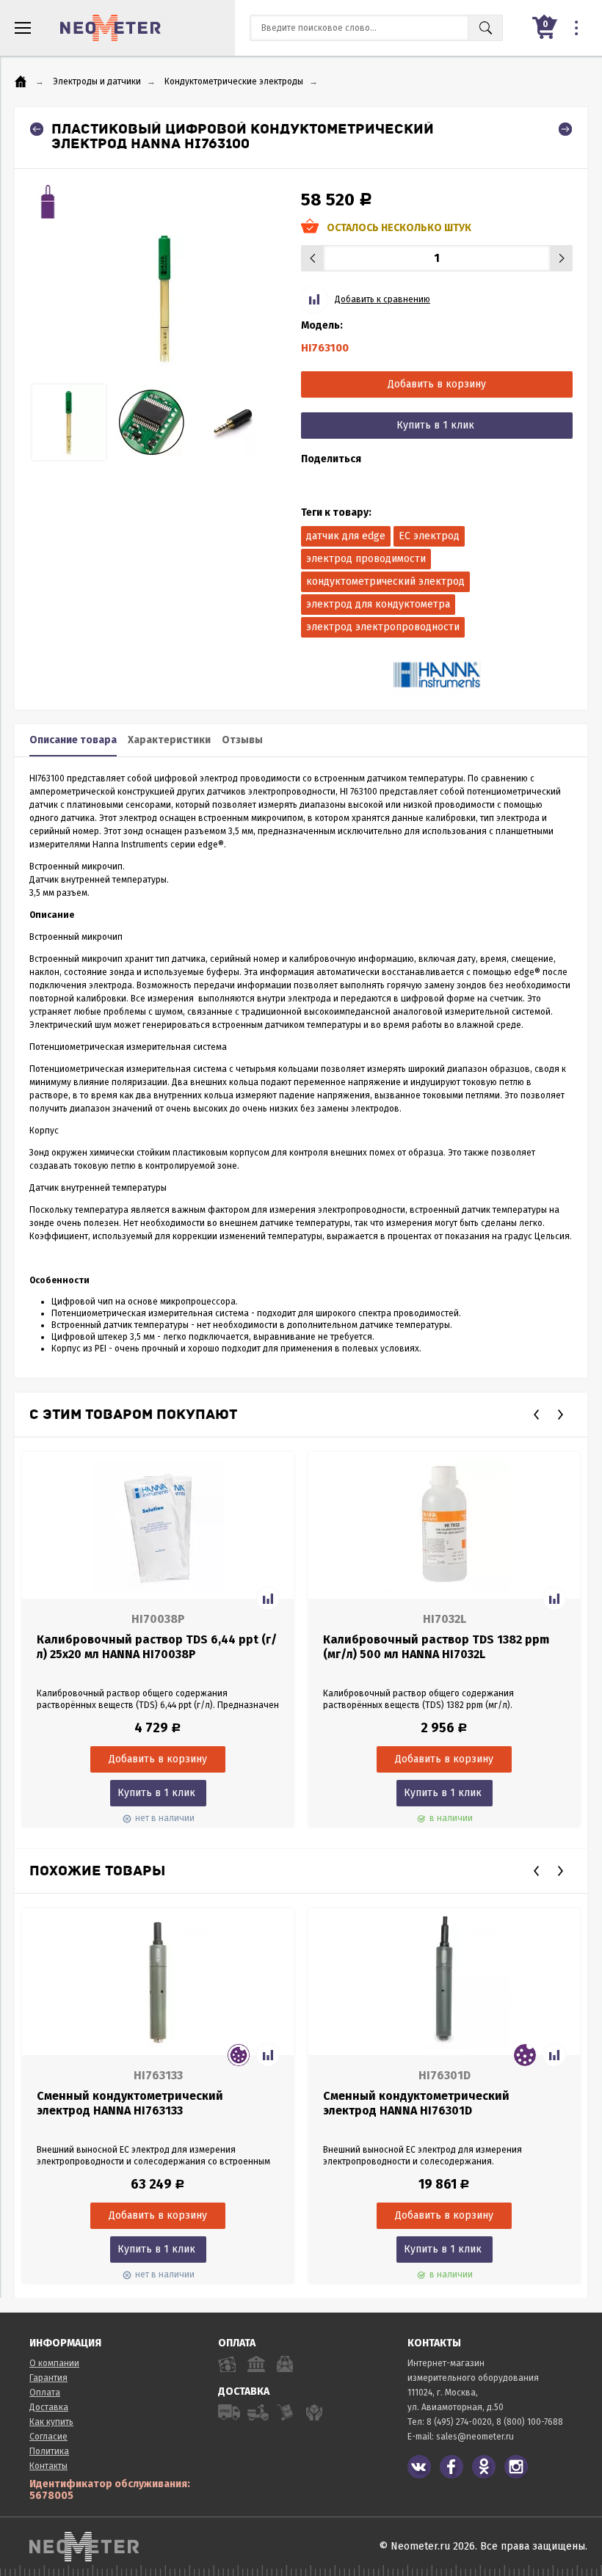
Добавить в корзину (437, 384)
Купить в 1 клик (435, 425)
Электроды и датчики (97, 81)
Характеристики (169, 740)
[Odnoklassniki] (484, 2467)
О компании (54, 2363)
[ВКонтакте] (419, 2467)
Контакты (48, 2466)
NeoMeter (110, 28)
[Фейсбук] (451, 2467)
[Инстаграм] (516, 2467)
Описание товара (73, 740)
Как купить (51, 2422)
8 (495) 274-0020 (459, 2422)
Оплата (45, 2393)
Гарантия (48, 2378)
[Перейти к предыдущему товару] (37, 129)
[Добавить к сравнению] (268, 1599)
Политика (49, 2451)
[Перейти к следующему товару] (565, 129)
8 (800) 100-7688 (530, 2422)
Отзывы (242, 740)
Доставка (49, 2407)
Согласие (48, 2437)
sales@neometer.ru (475, 2437)
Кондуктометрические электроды (234, 81)
